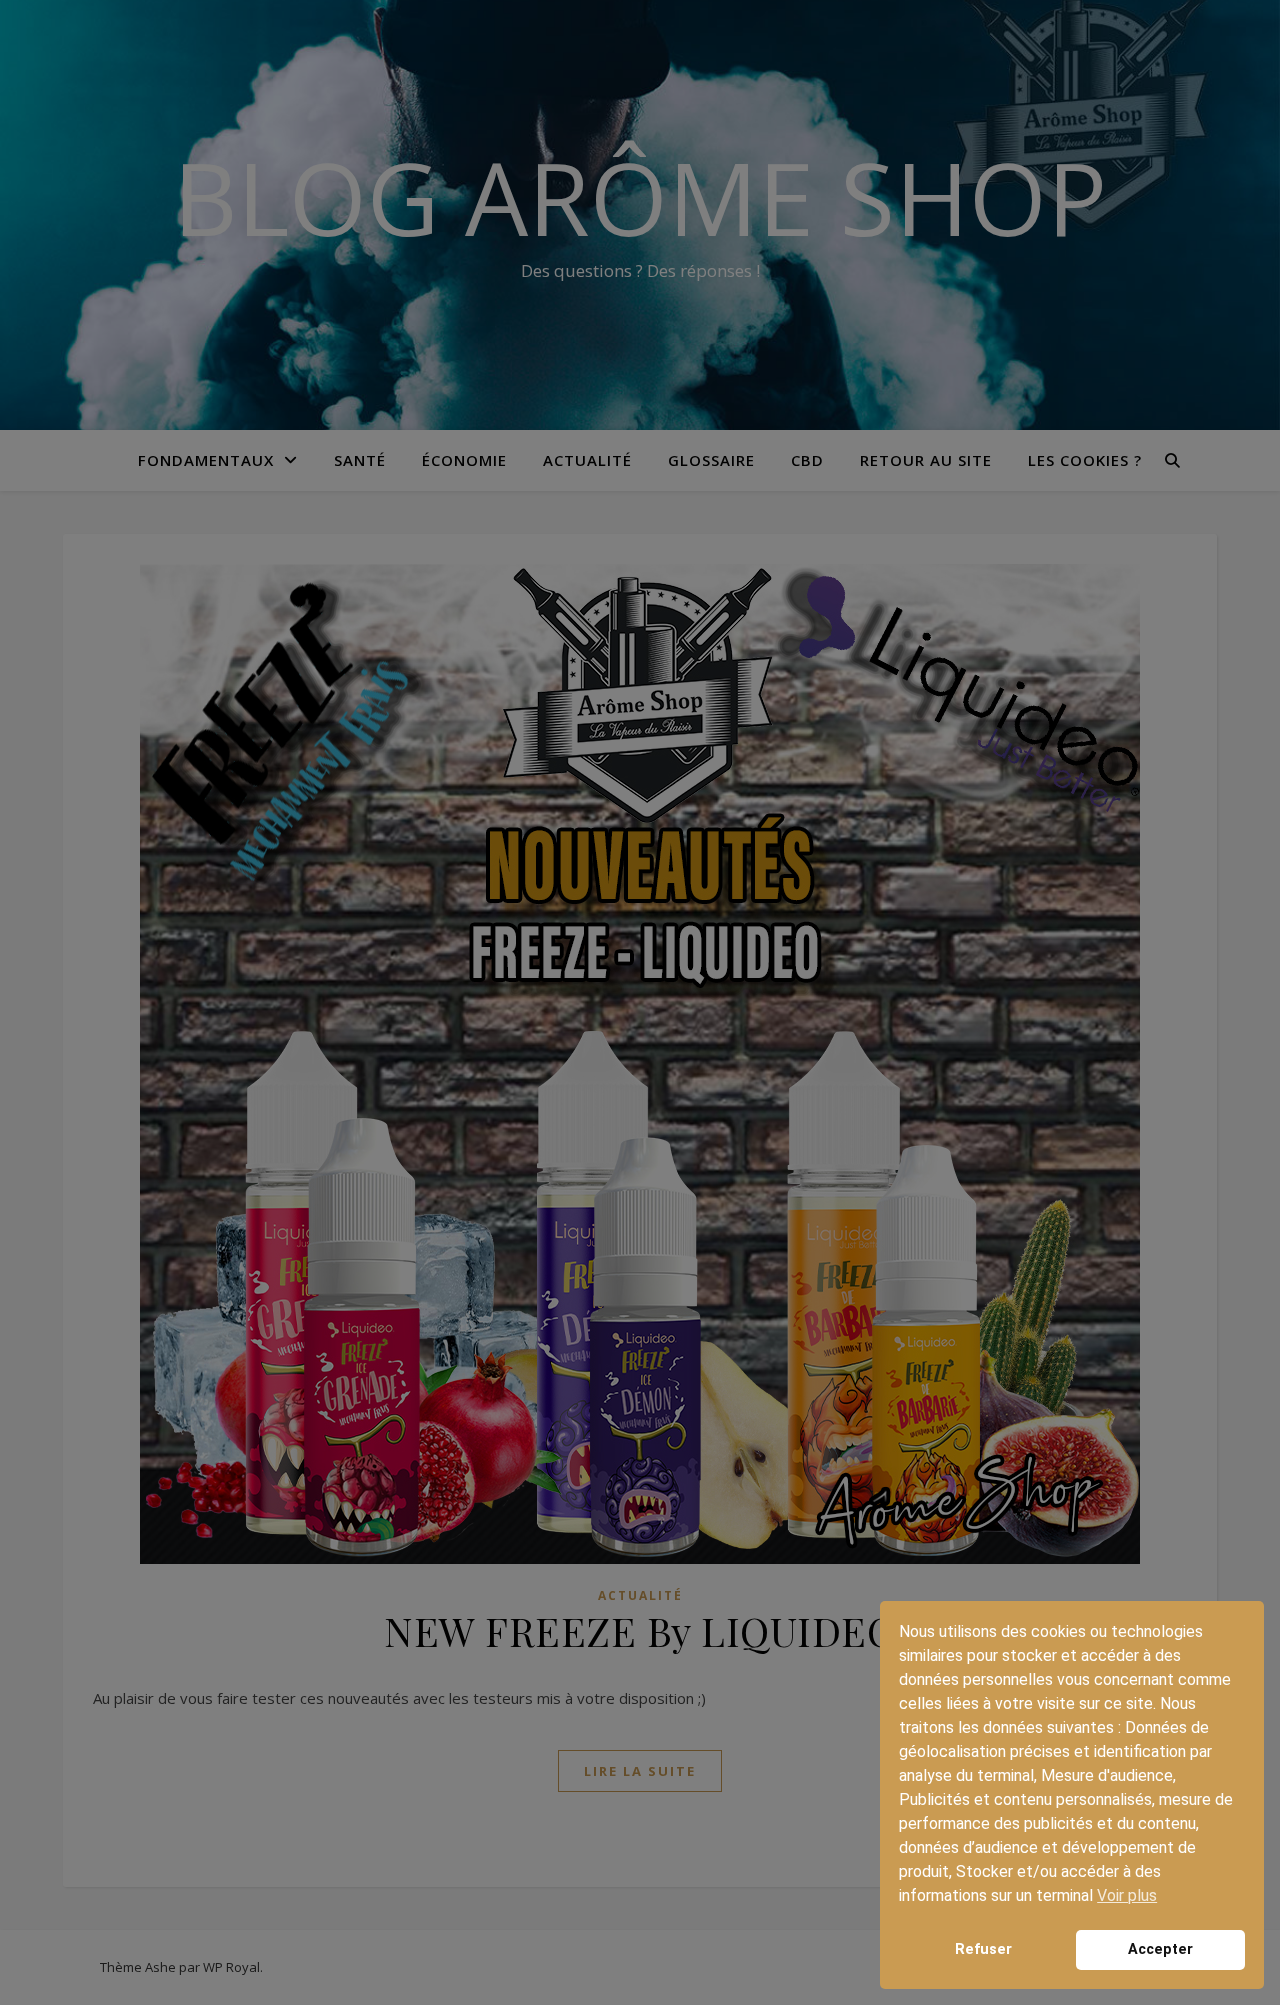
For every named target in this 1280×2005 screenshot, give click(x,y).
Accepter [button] (1160, 1949)
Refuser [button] (983, 1949)
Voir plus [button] (1127, 1895)
